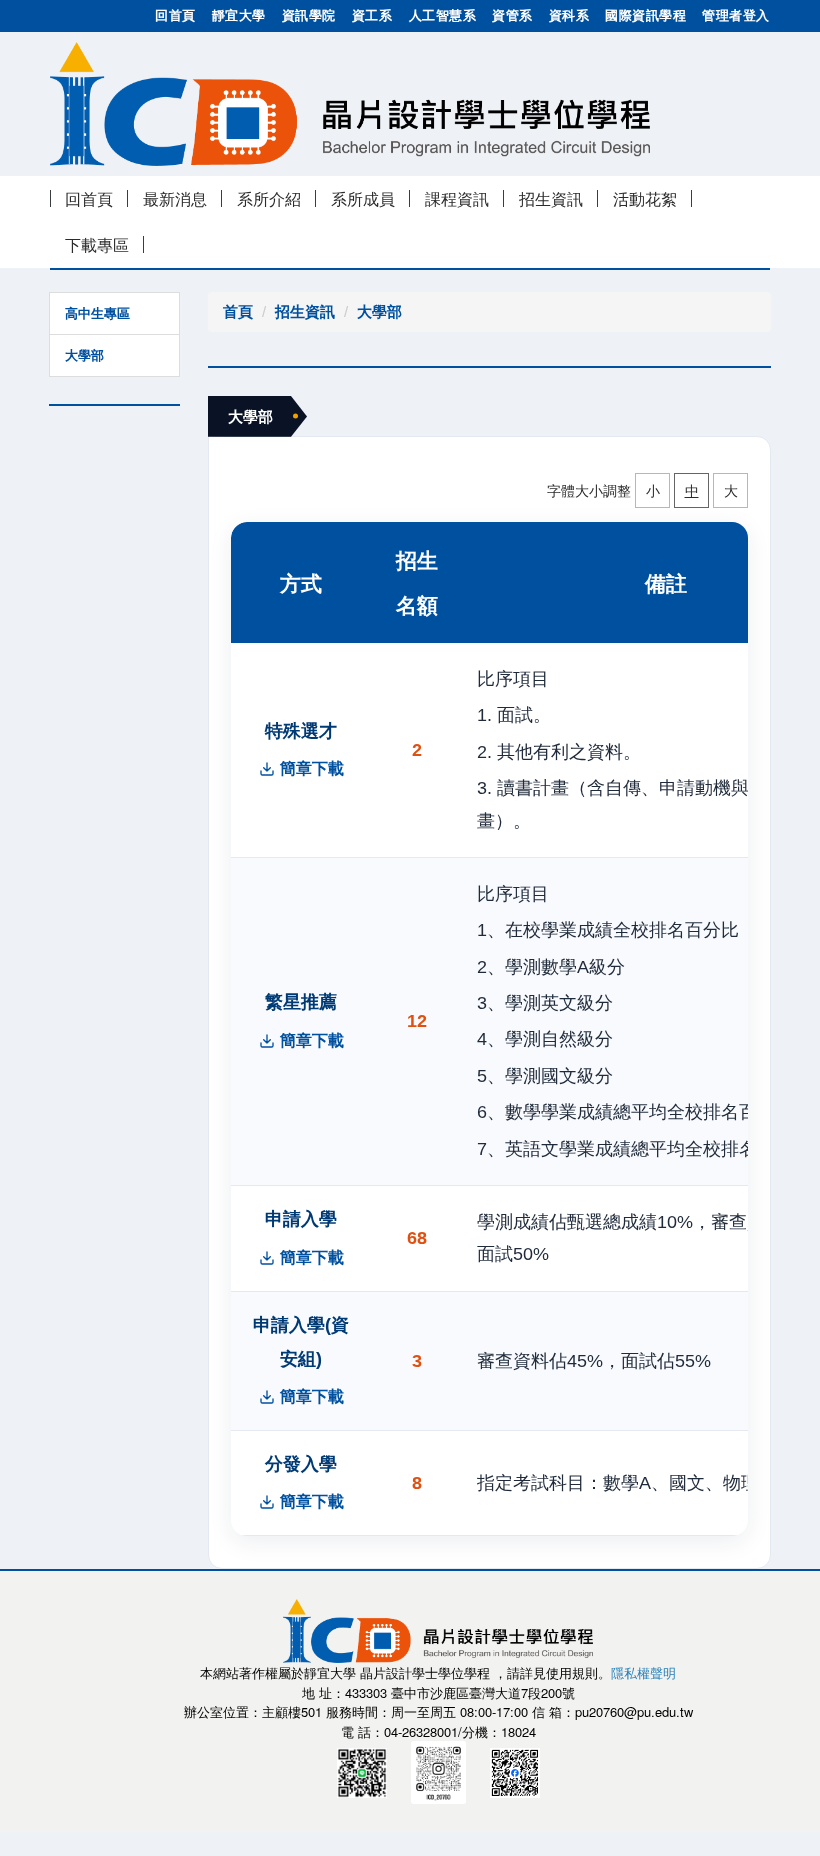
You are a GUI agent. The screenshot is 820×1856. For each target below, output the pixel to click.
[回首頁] (350, 102)
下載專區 (97, 244)
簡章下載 (312, 768)
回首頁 (89, 198)
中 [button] (692, 490)
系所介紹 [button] (269, 198)
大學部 (84, 355)
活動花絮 (645, 198)
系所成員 (363, 198)
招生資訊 (305, 311)
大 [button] (731, 490)
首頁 (238, 311)
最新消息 (175, 198)
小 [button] (653, 490)
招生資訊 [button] (551, 198)
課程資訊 (457, 198)
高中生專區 (97, 313)
